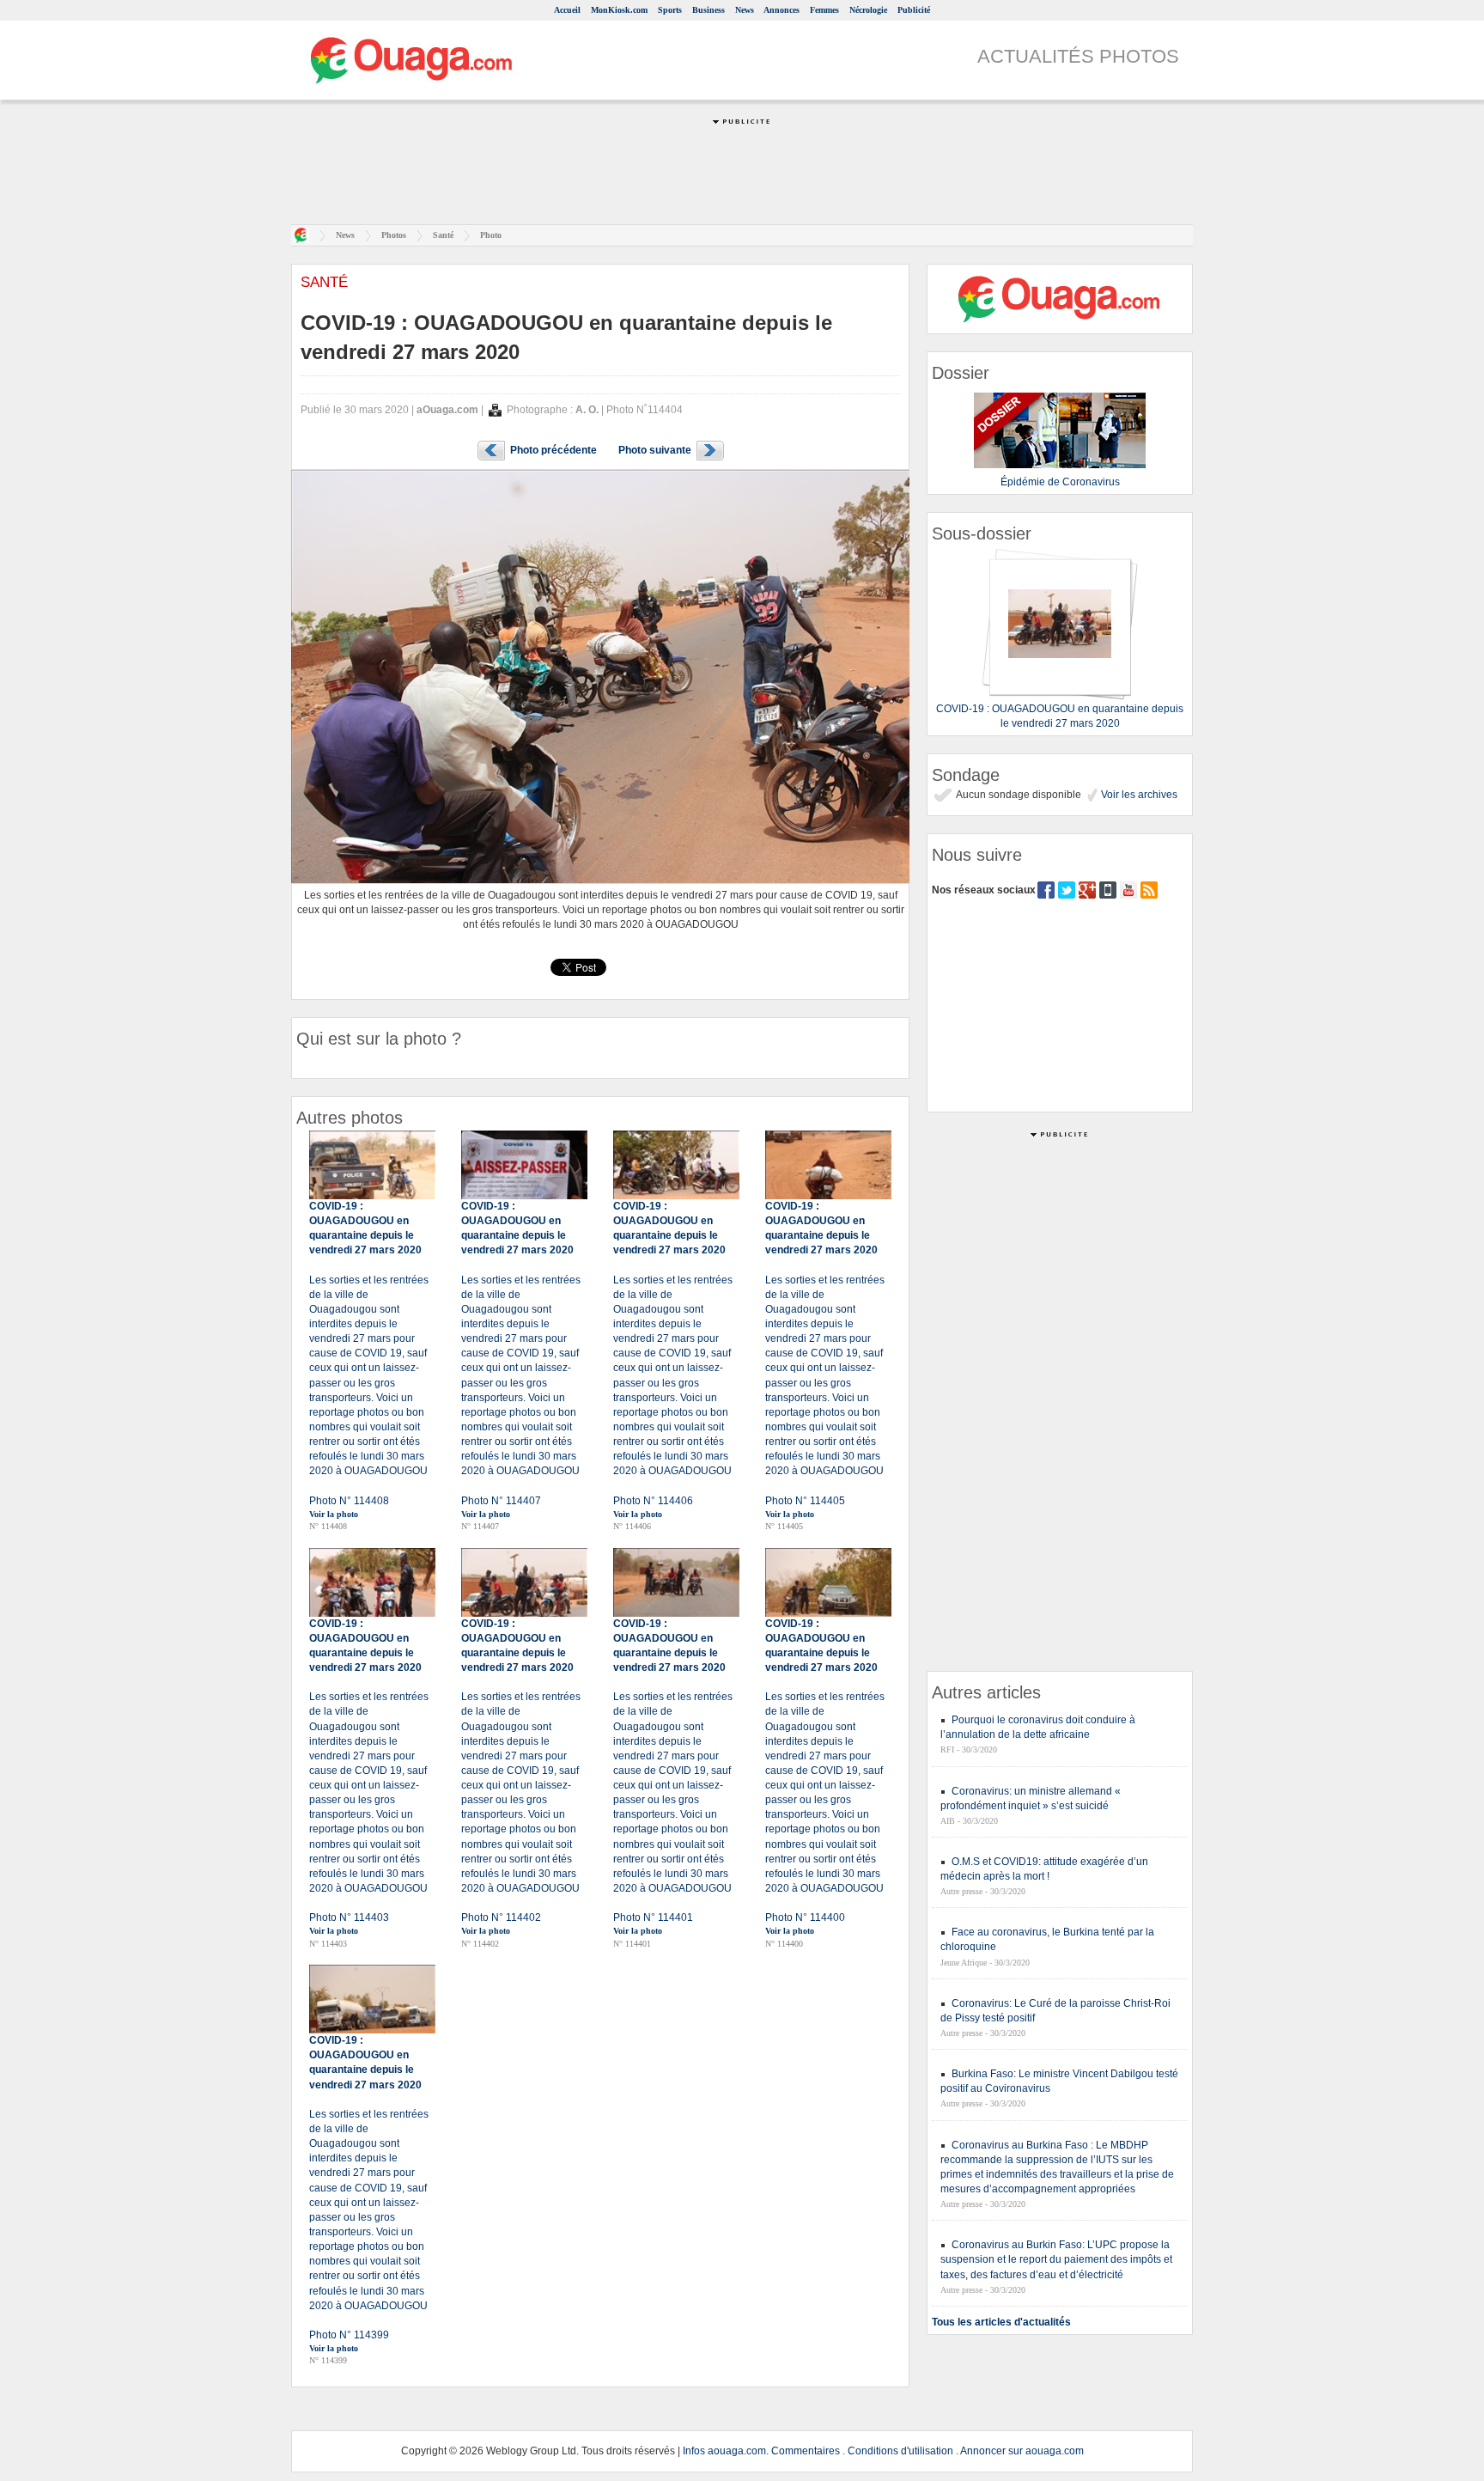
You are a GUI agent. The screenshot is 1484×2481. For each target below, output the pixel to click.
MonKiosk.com (619, 10)
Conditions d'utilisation (900, 2451)
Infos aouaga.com (724, 2451)
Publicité (914, 10)
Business (709, 10)
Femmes (824, 10)
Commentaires (806, 2451)
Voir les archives (1138, 795)
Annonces (782, 10)
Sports (670, 10)
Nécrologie (868, 10)
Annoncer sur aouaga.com (1022, 2451)
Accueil (567, 10)
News (745, 10)
